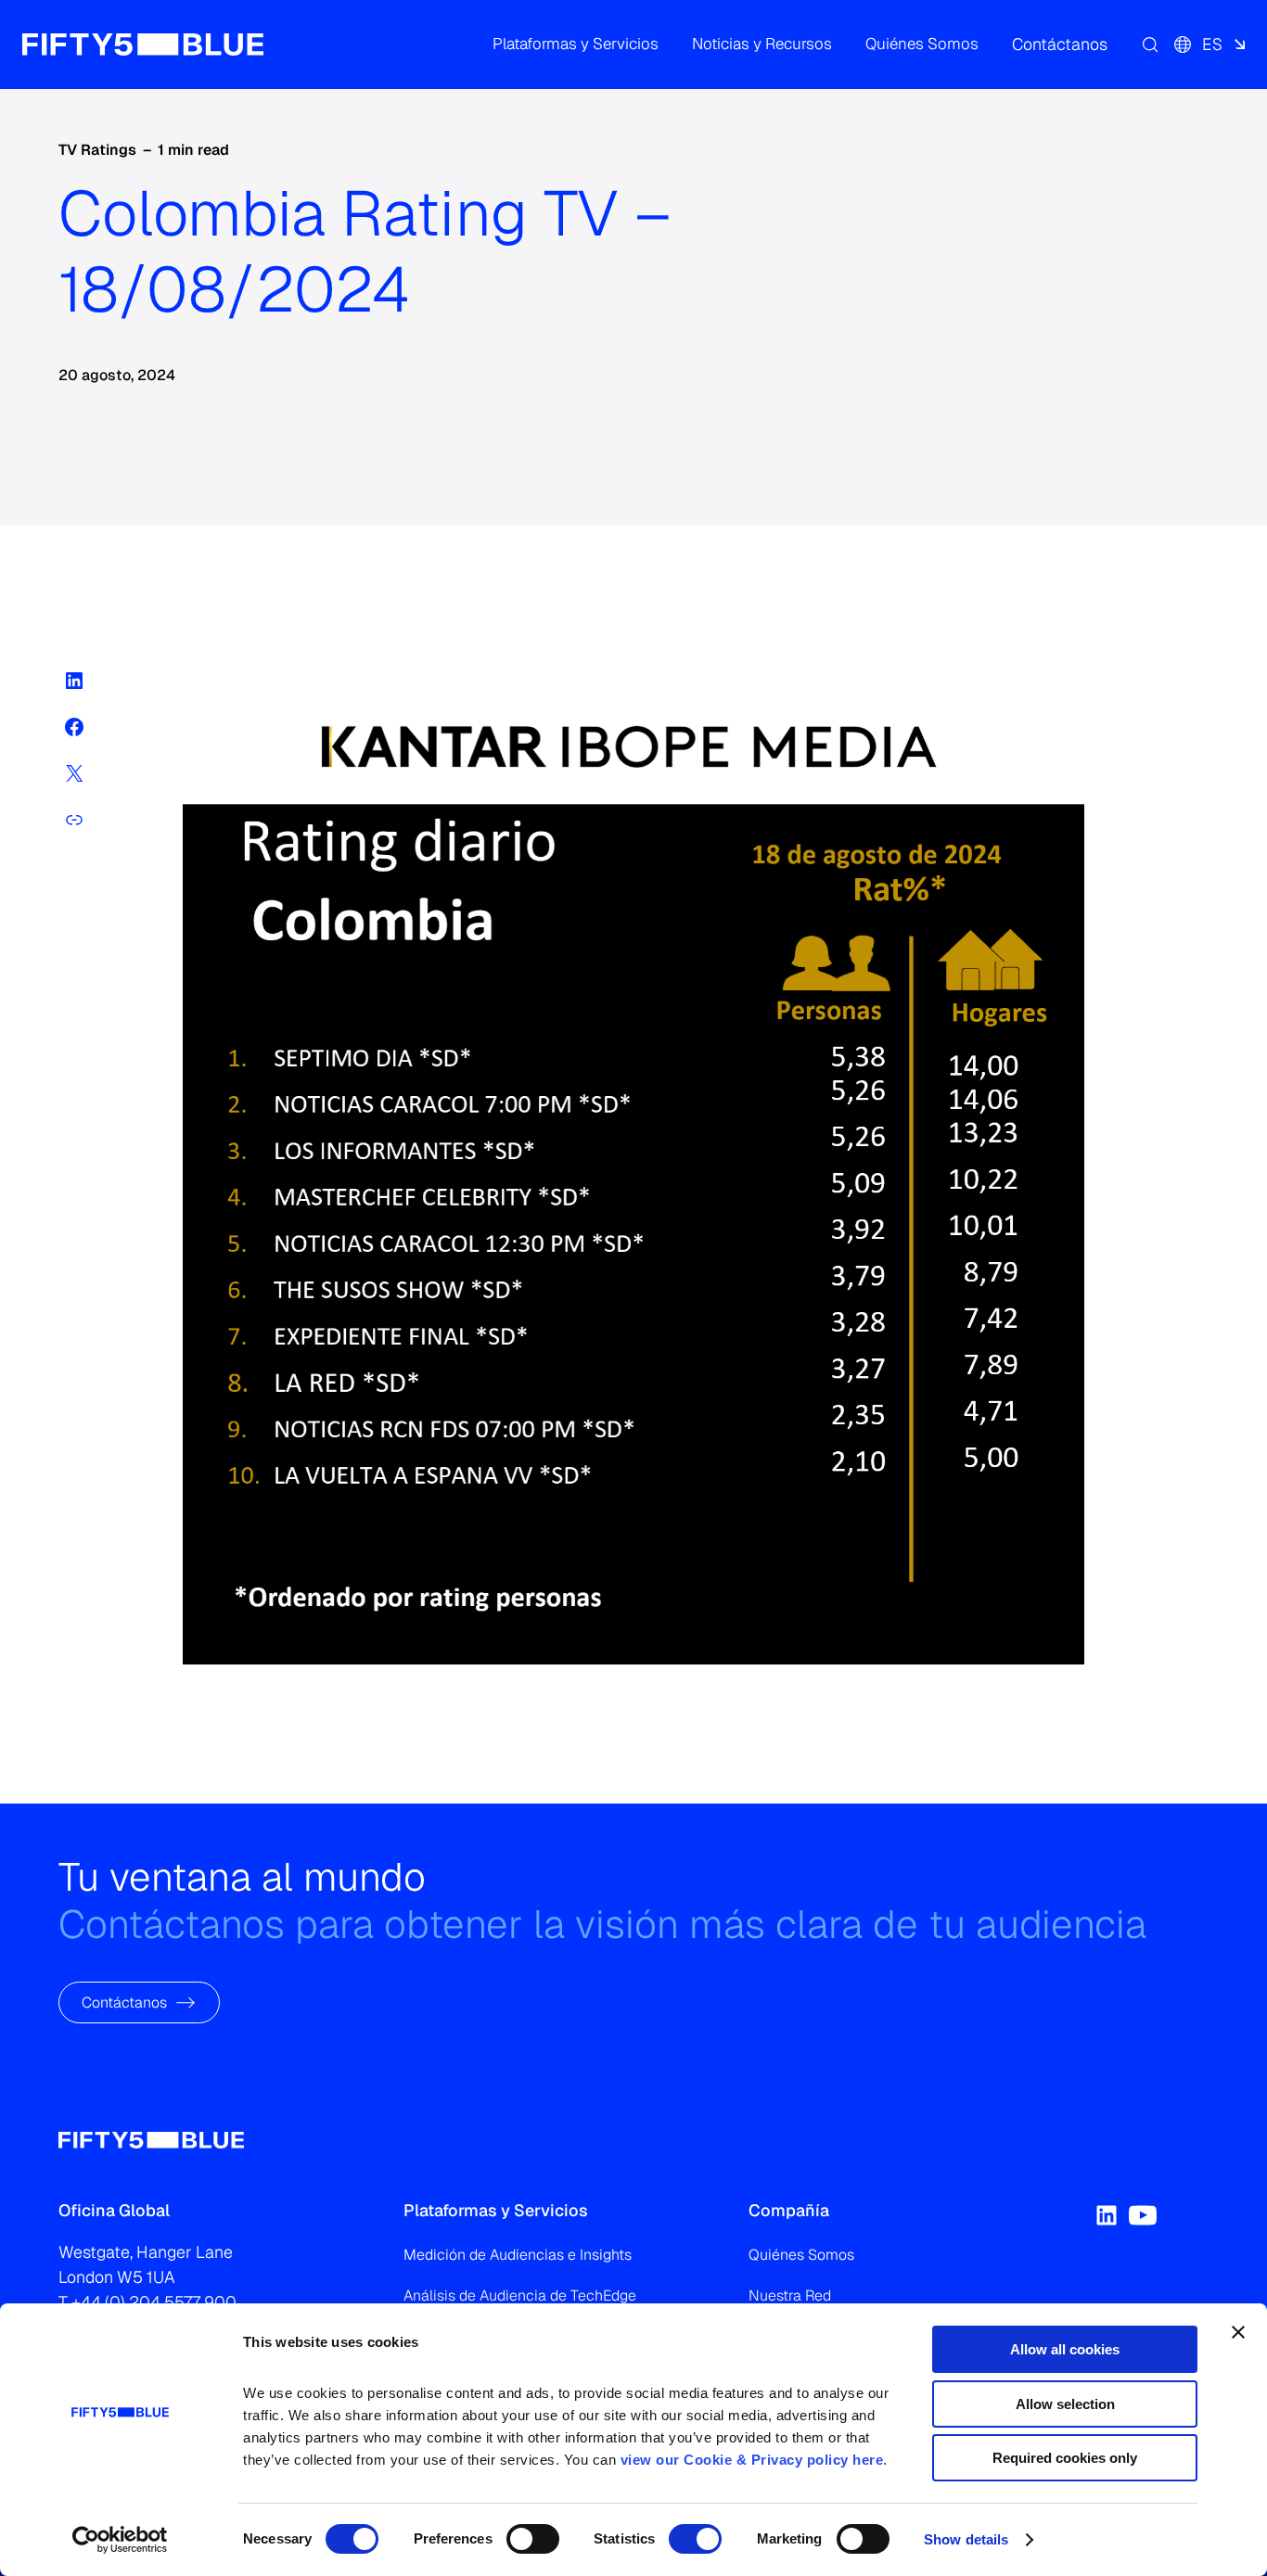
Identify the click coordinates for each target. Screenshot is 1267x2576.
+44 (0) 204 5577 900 (154, 2302)
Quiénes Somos (801, 2255)
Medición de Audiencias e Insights (518, 2255)
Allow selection (1065, 2404)
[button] (576, 45)
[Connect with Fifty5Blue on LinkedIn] (1107, 2215)
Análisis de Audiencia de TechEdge (520, 2295)
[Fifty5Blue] (143, 45)
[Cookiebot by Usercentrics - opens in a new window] (120, 2540)
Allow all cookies (1065, 2349)
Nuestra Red (790, 2295)
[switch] (533, 2539)
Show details (966, 2539)
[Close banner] (1238, 2332)
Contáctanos (124, 2002)
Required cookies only (1065, 2458)
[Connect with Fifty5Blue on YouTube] (1143, 2215)
